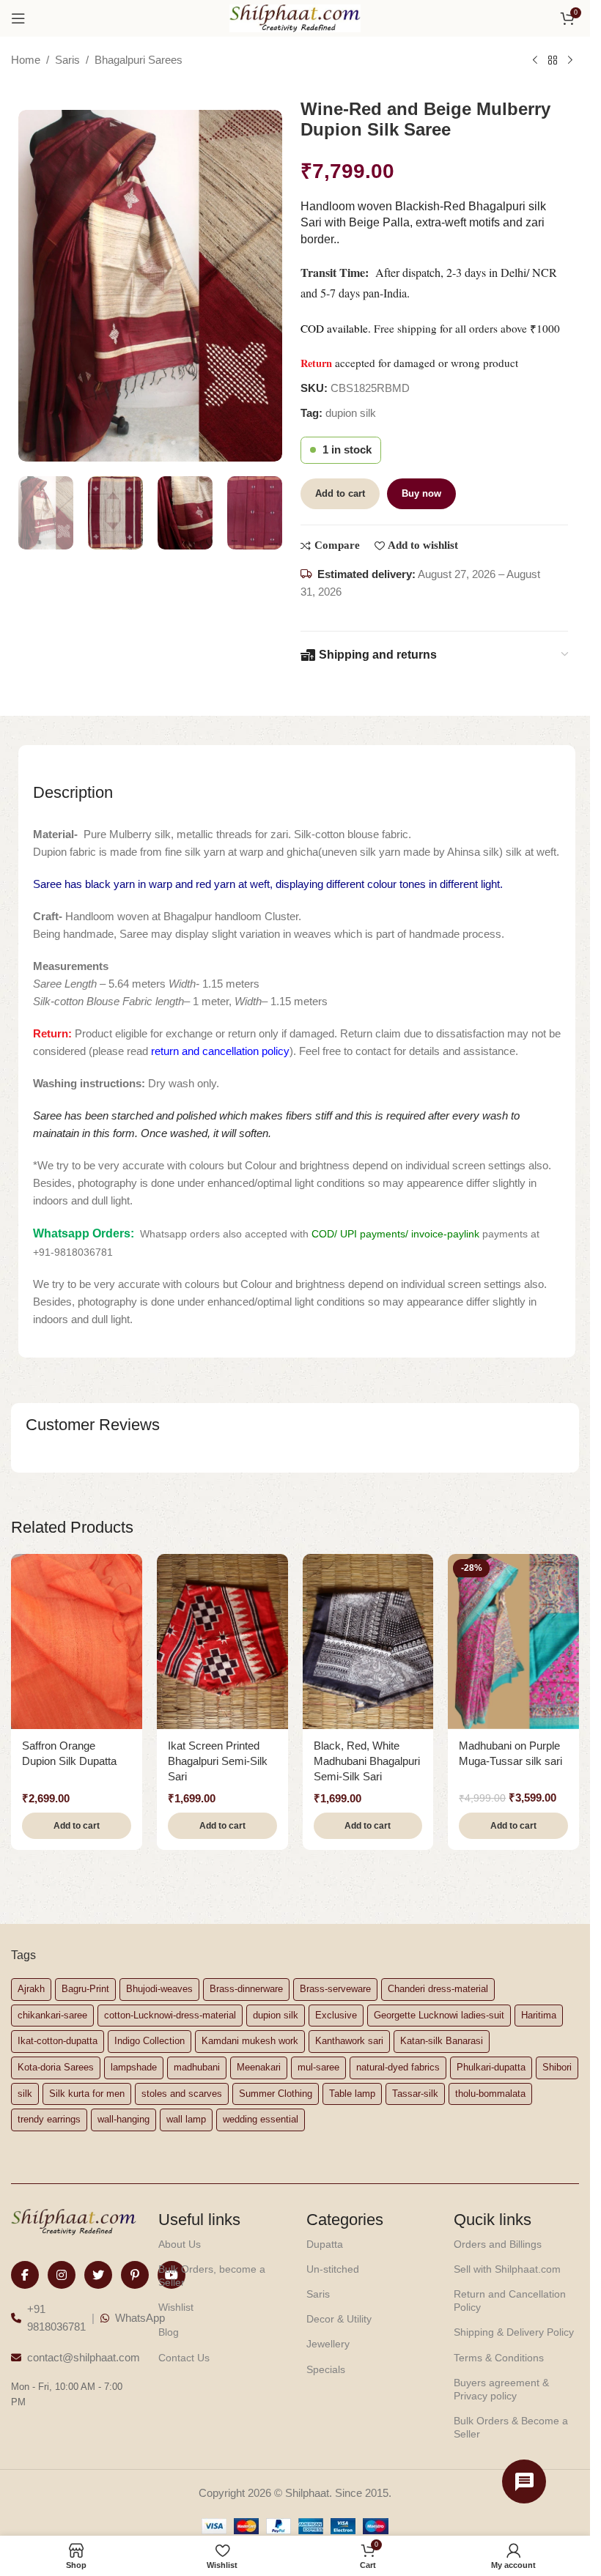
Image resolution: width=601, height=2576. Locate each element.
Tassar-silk (415, 2094)
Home (26, 60)
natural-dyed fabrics (398, 2067)
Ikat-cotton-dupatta (58, 2041)
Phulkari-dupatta (491, 2067)
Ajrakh (31, 1989)
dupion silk (351, 413)
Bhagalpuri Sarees (139, 60)
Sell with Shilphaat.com (507, 2269)
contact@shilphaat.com (84, 2357)
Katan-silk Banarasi (442, 2041)
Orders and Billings (498, 2244)
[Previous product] (535, 61)
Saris (67, 60)
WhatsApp (140, 2318)
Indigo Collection (150, 2041)
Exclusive (336, 2015)
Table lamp (352, 2094)
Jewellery (328, 2344)
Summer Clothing (276, 2094)
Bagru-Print (85, 1989)
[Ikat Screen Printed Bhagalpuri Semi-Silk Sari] (222, 1641)
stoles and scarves (182, 2094)
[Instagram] (62, 2275)
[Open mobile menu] (18, 18)
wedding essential (261, 2119)
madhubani (197, 2067)
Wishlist (176, 2307)
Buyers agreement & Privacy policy (501, 2389)
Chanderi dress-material (438, 1989)
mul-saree (318, 2067)
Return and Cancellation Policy (510, 2301)
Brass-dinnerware (246, 1989)
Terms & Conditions (499, 2358)
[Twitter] (98, 2275)
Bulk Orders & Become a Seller (511, 2427)
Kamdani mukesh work (250, 2041)
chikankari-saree (52, 2015)
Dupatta (325, 2244)
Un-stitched (333, 2269)
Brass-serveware (335, 1989)
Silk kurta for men (87, 2094)
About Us (180, 2244)
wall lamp (186, 2119)
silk (25, 2094)
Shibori (557, 2067)
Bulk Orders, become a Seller (212, 2276)
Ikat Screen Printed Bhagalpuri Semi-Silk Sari (218, 1761)
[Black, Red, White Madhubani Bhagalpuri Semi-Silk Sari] (368, 1641)
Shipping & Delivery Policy (514, 2332)
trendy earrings (49, 2119)
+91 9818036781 (56, 2318)
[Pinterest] (135, 2275)
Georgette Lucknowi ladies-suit (439, 2015)
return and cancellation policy (220, 1051)
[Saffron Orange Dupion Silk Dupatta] (77, 1641)
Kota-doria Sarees (56, 2067)
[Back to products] (553, 61)
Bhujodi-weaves (159, 1989)
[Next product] (570, 61)
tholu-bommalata (490, 2094)
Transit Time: (338, 273)
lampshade (134, 2067)
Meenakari (259, 2067)
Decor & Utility (339, 2319)
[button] (77, 1826)
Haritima (539, 2015)
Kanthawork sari (349, 2041)
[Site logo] (295, 17)
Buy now (421, 493)
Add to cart (340, 493)
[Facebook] (25, 2275)
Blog (169, 2332)
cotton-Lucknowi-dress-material (170, 2015)
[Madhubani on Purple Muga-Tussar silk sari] (513, 1641)
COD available (334, 328)
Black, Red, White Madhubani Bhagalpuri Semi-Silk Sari (367, 1761)
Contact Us (184, 2358)
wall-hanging (123, 2119)
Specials (326, 2369)
